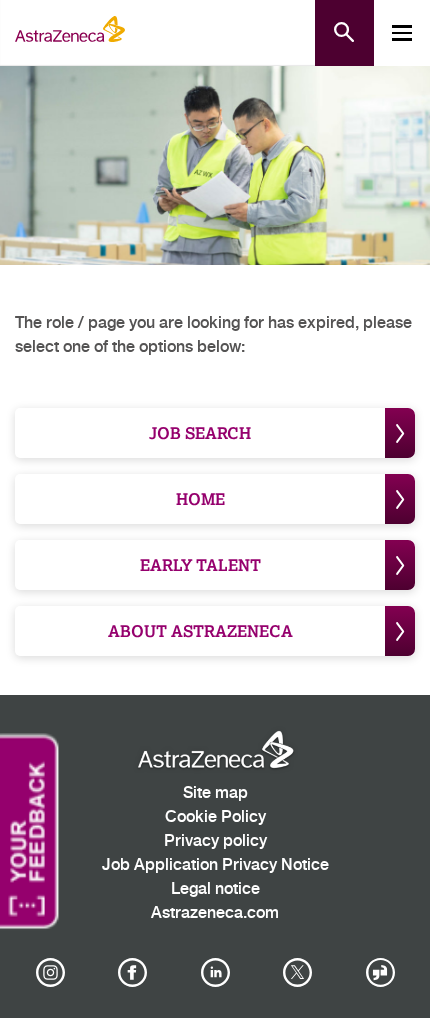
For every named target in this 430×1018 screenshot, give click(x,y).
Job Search (200, 432)
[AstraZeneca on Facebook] (133, 973)
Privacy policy (215, 841)
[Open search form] (344, 33)
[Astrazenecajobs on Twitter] (298, 973)
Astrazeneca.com (215, 913)
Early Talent (200, 564)
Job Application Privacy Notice (215, 865)
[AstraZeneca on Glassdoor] (380, 973)
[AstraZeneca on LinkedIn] (215, 973)
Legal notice (215, 889)
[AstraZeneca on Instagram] (50, 973)
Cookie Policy (215, 817)
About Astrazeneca (200, 630)
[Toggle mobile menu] (402, 33)
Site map (215, 793)
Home (200, 498)
